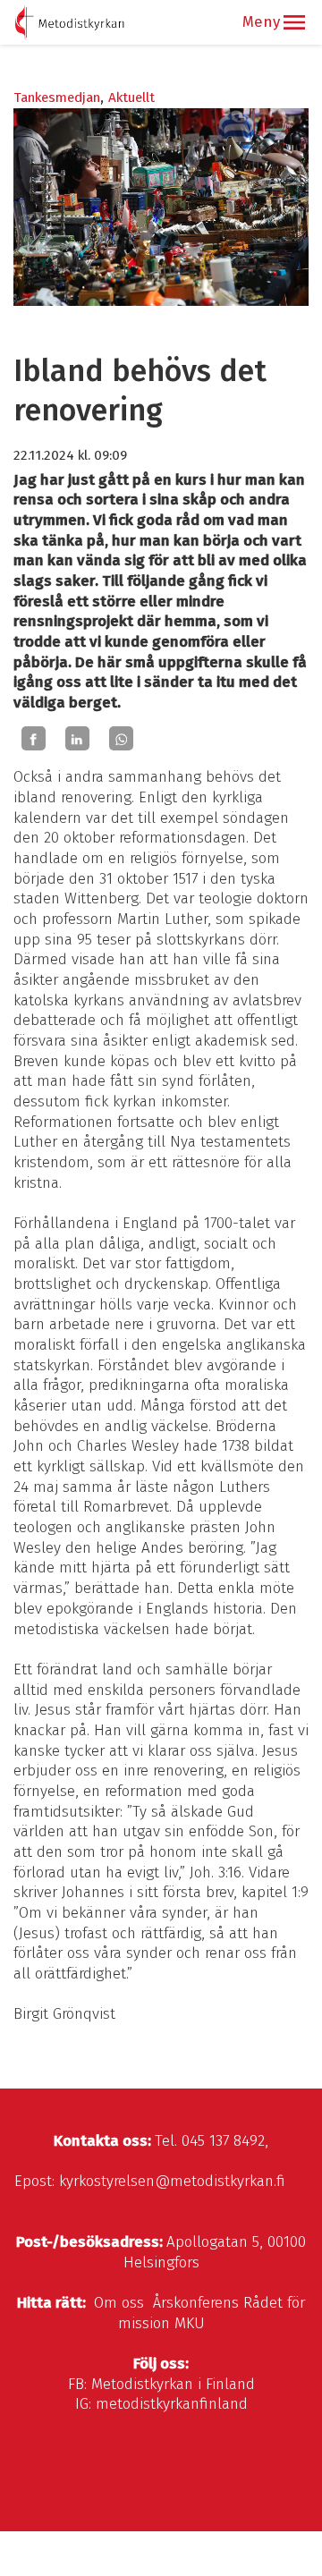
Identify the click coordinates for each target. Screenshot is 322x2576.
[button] (294, 22)
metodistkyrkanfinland (172, 2404)
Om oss (119, 2303)
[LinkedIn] (77, 739)
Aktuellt (131, 97)
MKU (190, 2323)
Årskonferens (196, 2303)
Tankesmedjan (57, 97)
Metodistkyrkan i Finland (173, 2384)
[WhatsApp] (121, 739)
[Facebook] (34, 739)
